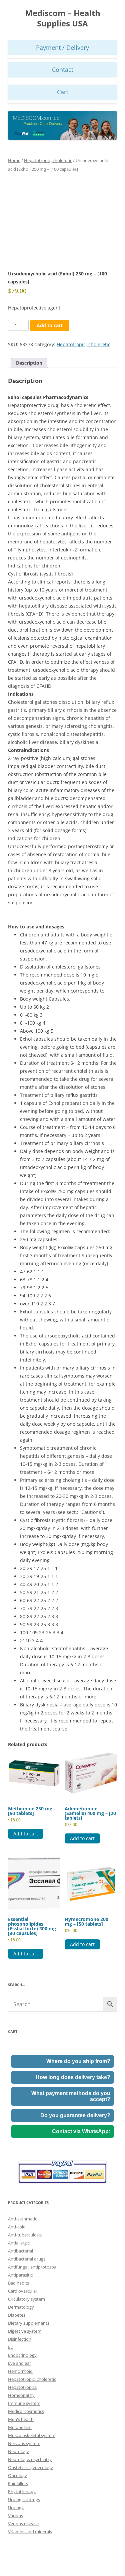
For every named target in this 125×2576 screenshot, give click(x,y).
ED (11, 2347)
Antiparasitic (20, 2275)
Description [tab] (29, 363)
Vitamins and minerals (30, 2532)
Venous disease (23, 2524)
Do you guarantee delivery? (75, 2115)
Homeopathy (21, 2395)
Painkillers (18, 2483)
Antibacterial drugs (27, 2259)
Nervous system (24, 2443)
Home (14, 160)
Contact (63, 70)
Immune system (24, 2403)
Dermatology (21, 2307)
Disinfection (20, 2339)
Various (15, 2516)
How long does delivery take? (73, 2077)
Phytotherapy (22, 2491)
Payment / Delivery (62, 47)
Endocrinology (22, 2355)
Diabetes (17, 2315)
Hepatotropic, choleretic (48, 160)
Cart (63, 92)
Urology (16, 2507)
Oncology (17, 2475)
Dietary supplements (29, 2323)
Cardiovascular (23, 2291)
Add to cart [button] (26, 1834)
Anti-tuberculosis (25, 2235)
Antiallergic (19, 2243)
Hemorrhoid (20, 2371)
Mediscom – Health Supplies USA (63, 18)
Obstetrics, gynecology (30, 2467)
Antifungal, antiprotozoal (33, 2267)
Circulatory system (26, 2299)
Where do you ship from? (78, 2061)
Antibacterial (20, 2251)
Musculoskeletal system (32, 2435)
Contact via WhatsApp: (81, 2131)
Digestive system (25, 2331)
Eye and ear (19, 2363)
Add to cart (50, 325)
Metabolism (20, 2427)
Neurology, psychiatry (30, 2459)
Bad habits (18, 2283)
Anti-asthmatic (22, 2219)
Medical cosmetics (26, 2411)
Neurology (18, 2451)
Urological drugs (24, 2499)
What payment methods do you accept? (71, 2096)
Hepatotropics (22, 2387)
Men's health (21, 2419)
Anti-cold (17, 2227)
